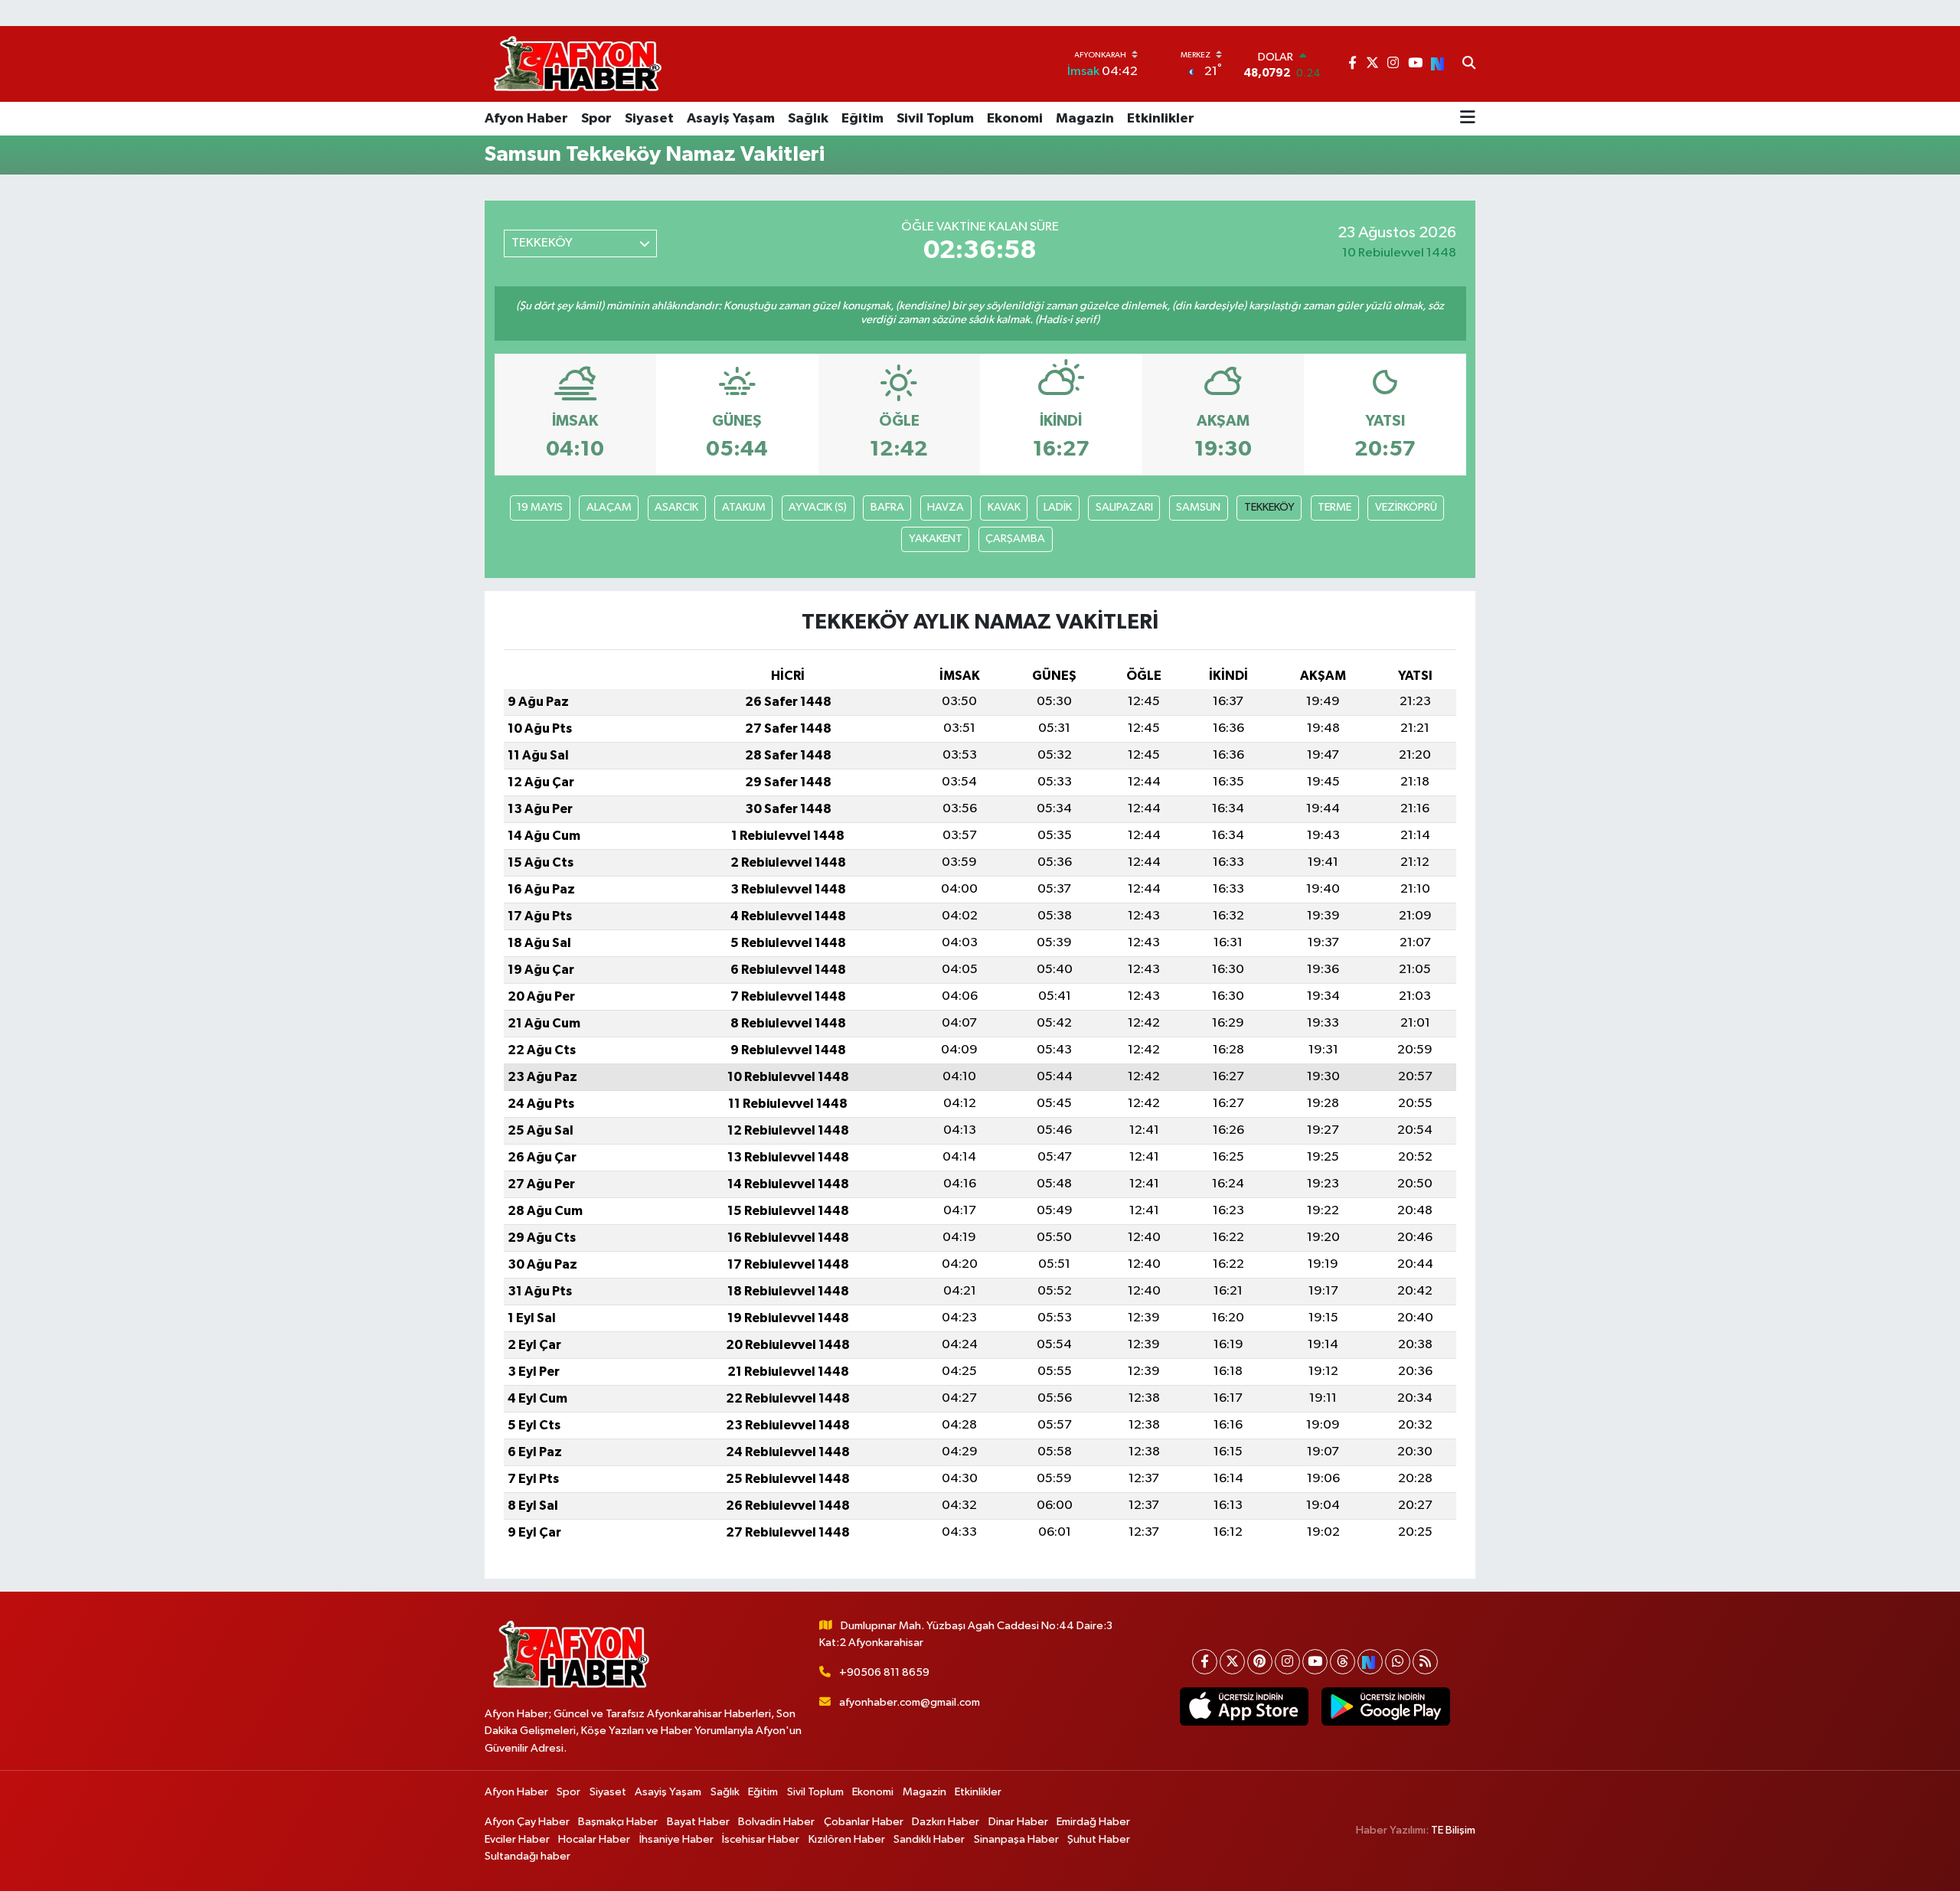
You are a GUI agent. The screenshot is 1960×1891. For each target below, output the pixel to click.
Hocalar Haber (594, 1839)
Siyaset (649, 119)
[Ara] (1469, 64)
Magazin (1085, 119)
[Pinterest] (1260, 1662)
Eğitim (862, 119)
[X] (1232, 1662)
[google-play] (1385, 1706)
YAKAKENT (936, 539)
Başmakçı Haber (618, 1822)
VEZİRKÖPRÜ (1406, 507)
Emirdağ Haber (1093, 1822)
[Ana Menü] (1468, 119)
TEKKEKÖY (1269, 507)
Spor (596, 119)
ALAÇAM (609, 507)
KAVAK (1004, 507)
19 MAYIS (540, 507)
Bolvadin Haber (776, 1822)
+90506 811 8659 (884, 1672)
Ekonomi (1015, 119)
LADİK (1058, 507)
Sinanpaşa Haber (1016, 1839)
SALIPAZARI (1124, 507)
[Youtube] (1315, 1662)
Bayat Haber (698, 1822)
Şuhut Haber (1099, 1839)
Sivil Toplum (935, 119)
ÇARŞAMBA (1015, 539)
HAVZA (946, 507)
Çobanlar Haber (864, 1822)
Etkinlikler (1161, 119)
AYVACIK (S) (818, 507)
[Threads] (1343, 1662)
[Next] (1370, 1662)
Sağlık (808, 119)
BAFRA (887, 507)
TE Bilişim (1453, 1830)
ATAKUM (744, 507)
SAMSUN (1198, 507)
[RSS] (1425, 1662)
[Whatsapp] (1398, 1662)
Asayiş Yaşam (731, 119)
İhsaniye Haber (676, 1839)
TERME (1334, 507)
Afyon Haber (526, 119)
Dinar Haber (1018, 1822)
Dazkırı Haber (946, 1822)
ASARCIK (676, 507)
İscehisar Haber (761, 1839)
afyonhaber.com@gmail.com (910, 1702)
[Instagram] (1287, 1662)
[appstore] (1244, 1706)
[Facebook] (1205, 1662)
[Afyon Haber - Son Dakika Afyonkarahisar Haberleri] (577, 64)
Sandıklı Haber (929, 1839)
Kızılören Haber (847, 1839)
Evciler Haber (517, 1839)
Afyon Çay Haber (527, 1822)
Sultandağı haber (528, 1856)
